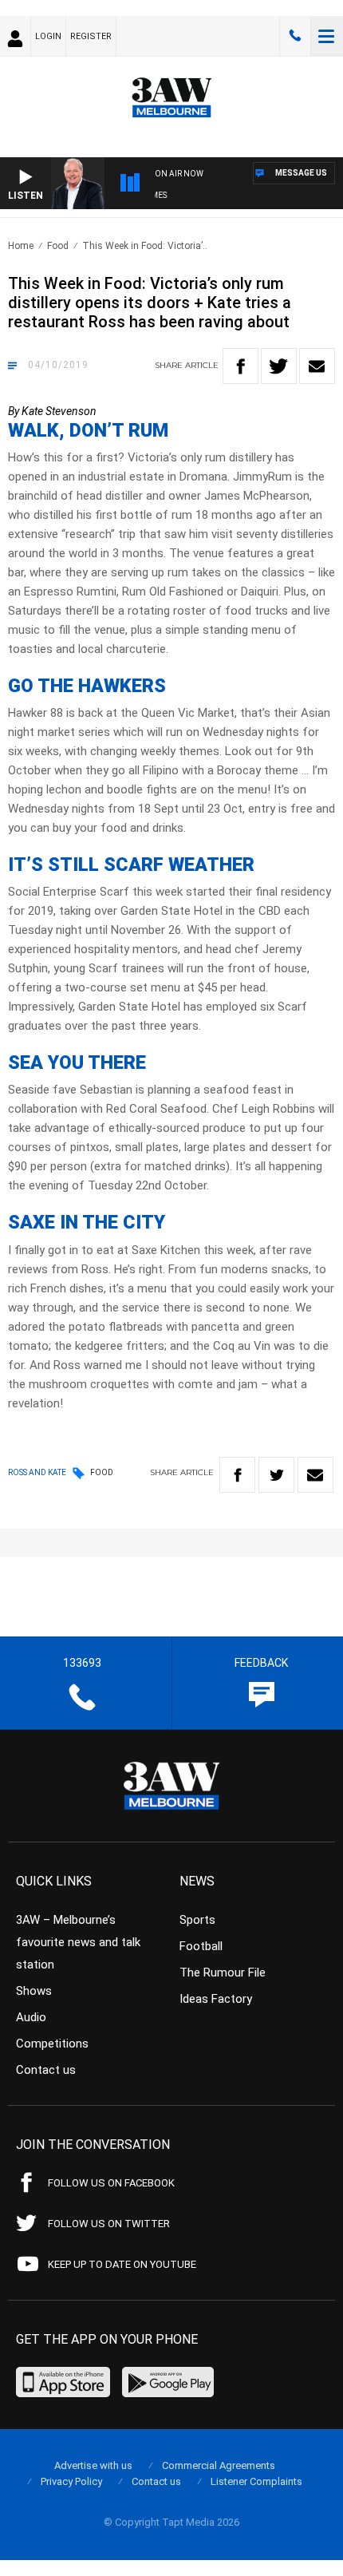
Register (91, 36)
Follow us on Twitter (109, 2224)
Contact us (46, 2070)
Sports (197, 1920)
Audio (31, 2017)
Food (58, 246)
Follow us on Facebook (111, 2183)
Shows (34, 1991)
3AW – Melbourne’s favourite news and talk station (78, 1942)
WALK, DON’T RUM (88, 430)
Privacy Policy (71, 2481)
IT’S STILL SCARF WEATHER (131, 865)
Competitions (52, 2044)
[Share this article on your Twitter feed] (279, 366)
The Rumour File (223, 1973)
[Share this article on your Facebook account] (240, 366)
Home (21, 246)
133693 (295, 36)
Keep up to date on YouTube (122, 2264)
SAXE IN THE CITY (87, 1222)
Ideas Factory (216, 1999)
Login (48, 36)
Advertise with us (93, 2465)
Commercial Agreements (219, 2465)
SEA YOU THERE (77, 1062)
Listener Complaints (256, 2481)
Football (201, 1946)
